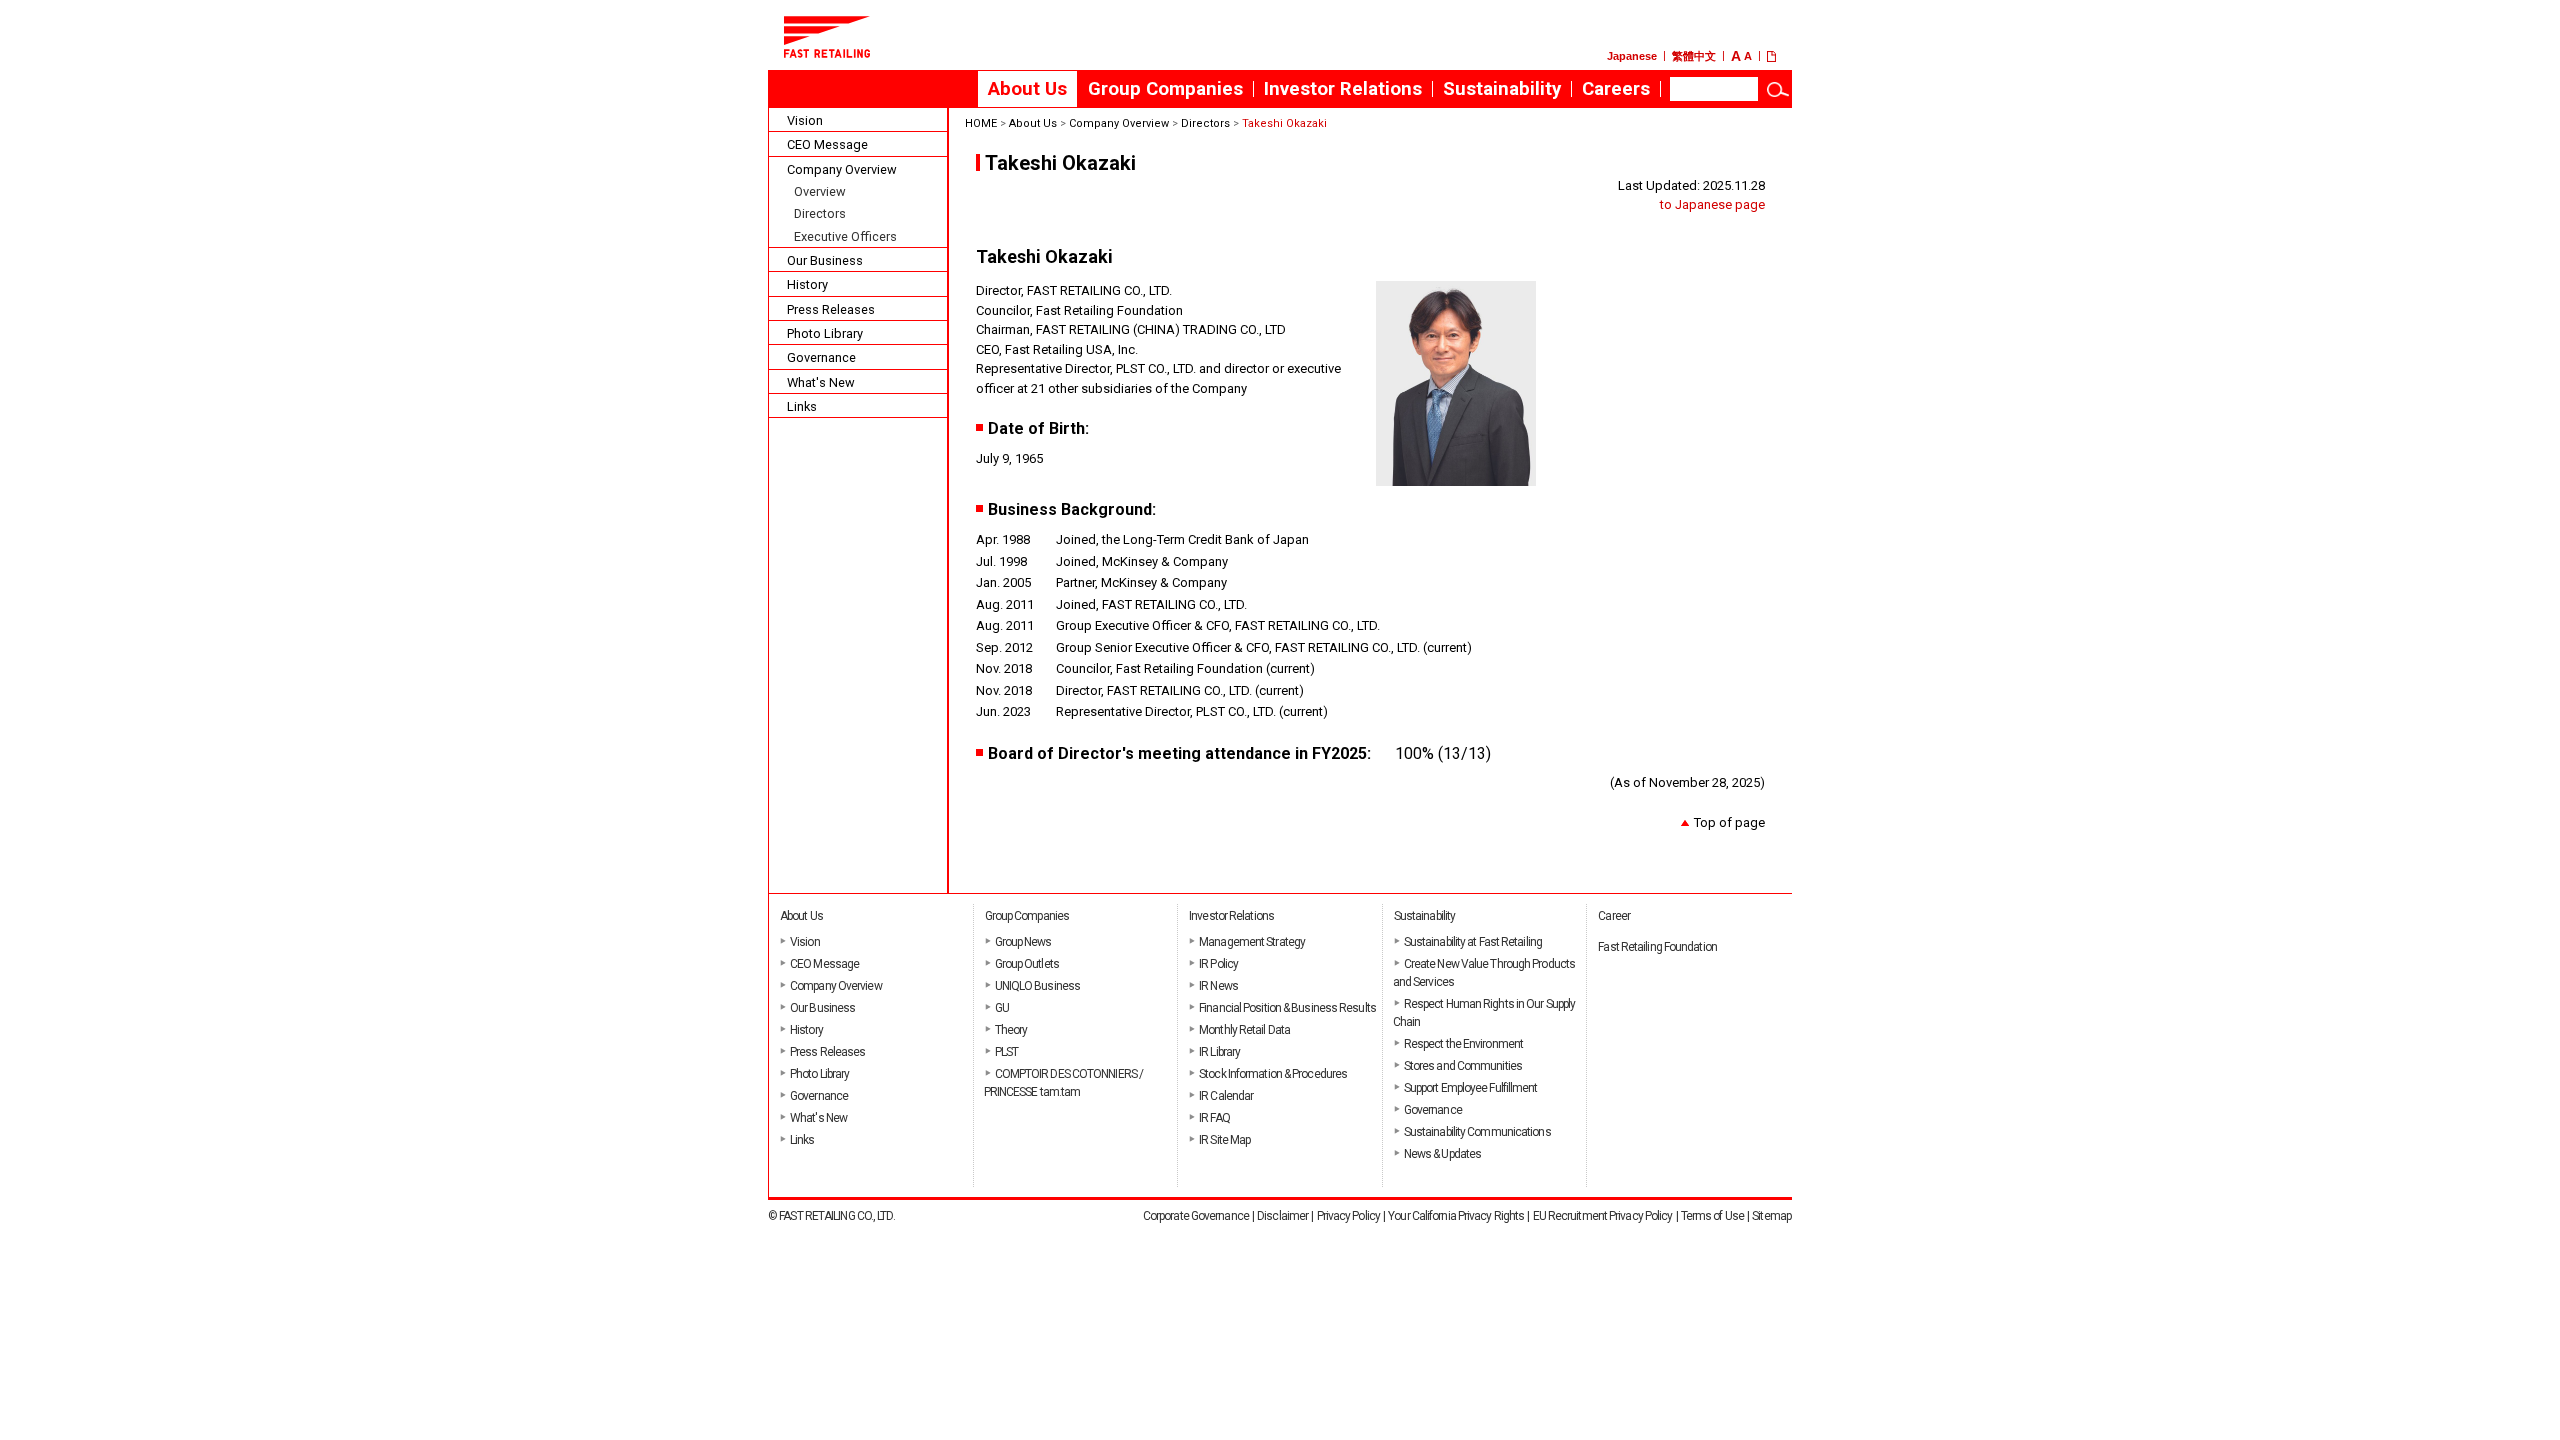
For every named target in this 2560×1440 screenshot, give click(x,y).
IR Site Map (1224, 1140)
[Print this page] (1779, 56)
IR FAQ (1214, 1118)
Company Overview (842, 169)
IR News (1218, 986)
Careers (1621, 93)
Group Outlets (1027, 964)
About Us (1027, 89)
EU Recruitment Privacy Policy (1603, 1216)
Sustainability (1502, 89)
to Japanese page (1712, 204)
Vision (805, 120)
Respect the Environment (1463, 1044)
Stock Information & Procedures (1273, 1074)
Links (802, 406)
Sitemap (1771, 1216)
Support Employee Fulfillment (1471, 1088)
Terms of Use (1712, 1216)
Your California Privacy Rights (1456, 1216)
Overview (820, 191)
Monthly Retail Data (1244, 1030)
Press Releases (831, 309)
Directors (820, 213)
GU (1002, 1008)
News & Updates (1442, 1154)
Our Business (825, 260)
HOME (981, 123)
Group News (1023, 942)
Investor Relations (1343, 89)
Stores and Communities (1463, 1066)
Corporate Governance (1196, 1216)
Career (1614, 916)
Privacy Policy (1348, 1216)
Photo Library (825, 333)
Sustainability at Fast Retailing (1473, 942)
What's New (821, 382)
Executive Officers (845, 236)
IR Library (1219, 1052)
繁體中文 (1694, 56)
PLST (1006, 1052)
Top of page (1729, 822)
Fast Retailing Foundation (1657, 947)
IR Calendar (1226, 1096)
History (807, 284)
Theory (1011, 1030)
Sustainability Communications (1477, 1132)
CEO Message (827, 144)
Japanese (1632, 56)
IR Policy (1218, 964)
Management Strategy (1252, 942)
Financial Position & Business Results (1287, 1008)
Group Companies (1165, 89)
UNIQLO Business (1038, 986)
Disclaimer (1282, 1216)
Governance (821, 357)
